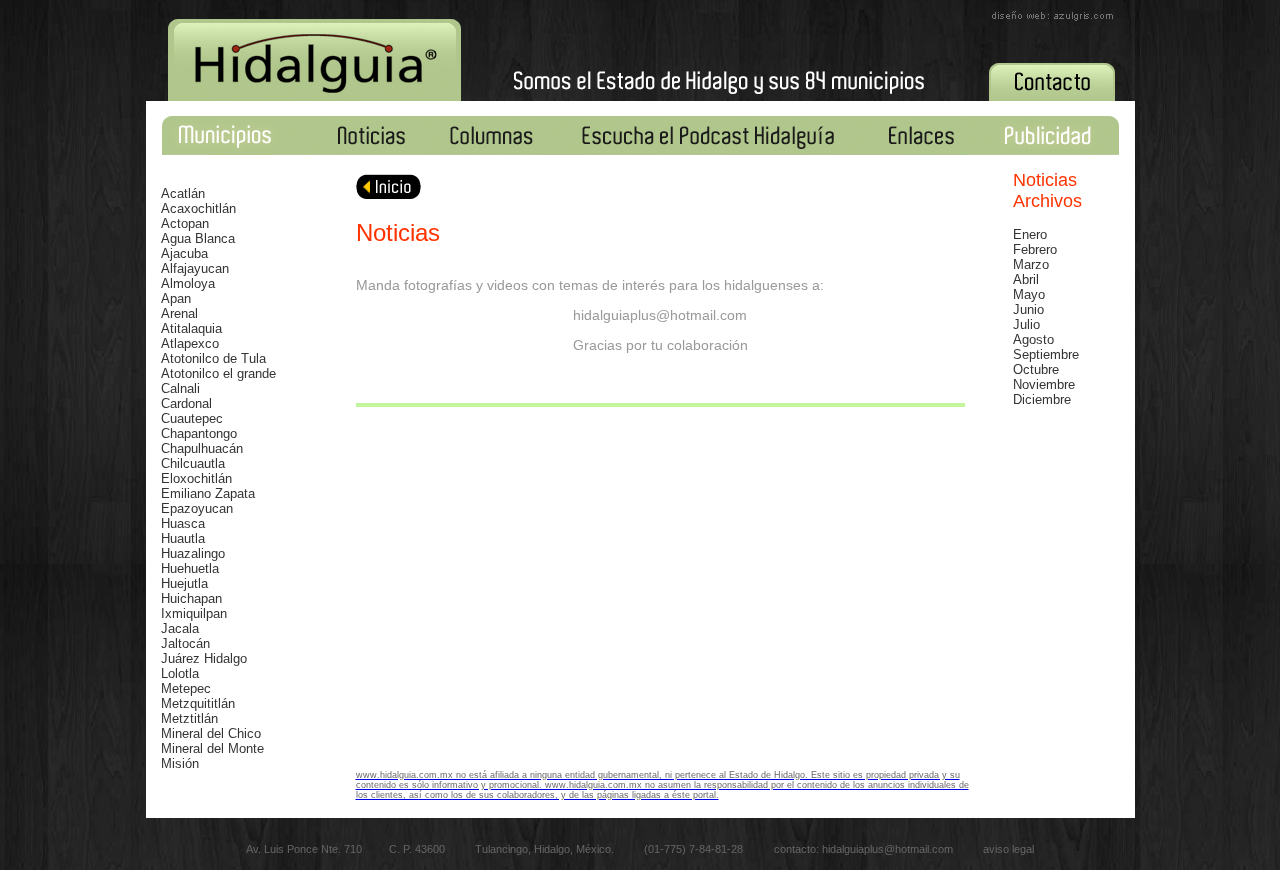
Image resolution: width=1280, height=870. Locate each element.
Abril (1026, 279)
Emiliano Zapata (208, 493)
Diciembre (1042, 399)
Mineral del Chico (211, 733)
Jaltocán (185, 643)
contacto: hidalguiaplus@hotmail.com (865, 849)
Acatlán (183, 193)
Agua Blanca (198, 238)
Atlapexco (190, 343)
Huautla (183, 538)
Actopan (185, 223)
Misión (180, 763)
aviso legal (1008, 849)
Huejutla (184, 583)
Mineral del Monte (212, 748)
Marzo (1031, 264)
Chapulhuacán (202, 448)
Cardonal (186, 403)
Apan (176, 298)
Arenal (179, 313)
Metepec (186, 688)
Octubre (1036, 369)
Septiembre (1046, 354)
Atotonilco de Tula (213, 358)
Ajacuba (184, 253)
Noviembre (1044, 384)
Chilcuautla (193, 463)
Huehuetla (190, 568)
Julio (1026, 324)
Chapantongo (199, 433)
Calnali (180, 388)
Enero (1030, 234)
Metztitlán (189, 718)
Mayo (1029, 294)
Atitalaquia (191, 328)
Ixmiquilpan (194, 613)
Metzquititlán (198, 703)
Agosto (1033, 339)
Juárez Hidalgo (204, 658)
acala (183, 628)
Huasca (183, 523)
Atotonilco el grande (218, 373)
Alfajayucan (195, 268)
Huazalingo (193, 553)
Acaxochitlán (198, 208)
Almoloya (188, 283)
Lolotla (180, 673)
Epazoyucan (197, 508)
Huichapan (191, 598)
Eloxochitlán (196, 478)
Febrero (1035, 249)
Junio (1028, 309)
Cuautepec (192, 418)
